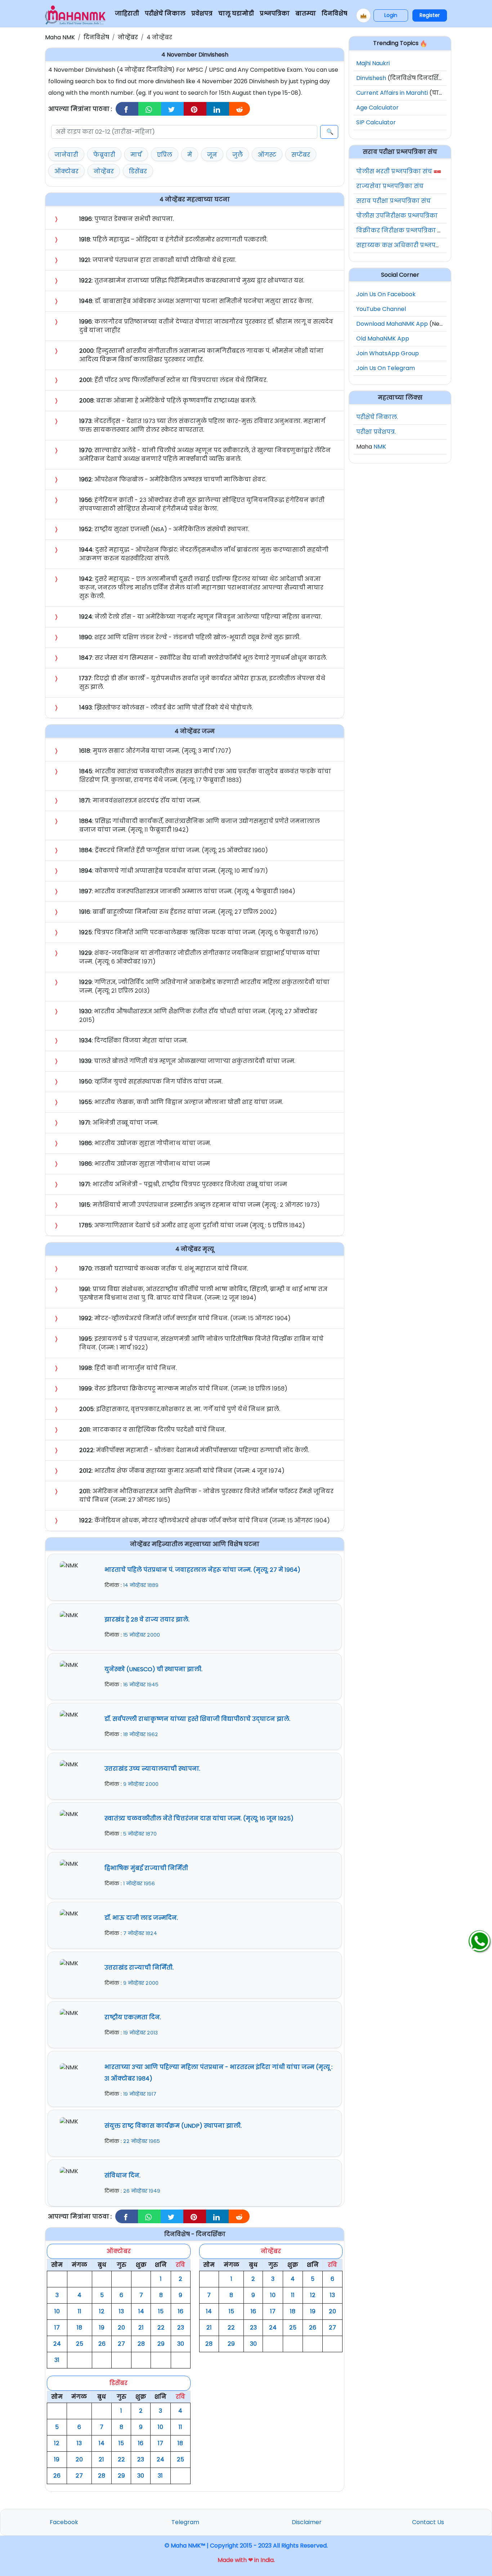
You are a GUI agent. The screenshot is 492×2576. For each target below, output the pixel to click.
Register (430, 15)
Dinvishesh (371, 78)
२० (121, 2328)
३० (181, 2344)
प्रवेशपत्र (202, 14)
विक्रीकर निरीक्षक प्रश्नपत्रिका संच (402, 230)
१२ (102, 2311)
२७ (121, 2344)
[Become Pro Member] (363, 15)
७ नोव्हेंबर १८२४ (140, 1933)
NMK (380, 447)
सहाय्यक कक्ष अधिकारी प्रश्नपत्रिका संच (409, 245)
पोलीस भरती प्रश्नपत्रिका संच (394, 171)
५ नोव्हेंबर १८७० (140, 1834)
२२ (161, 2328)
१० (57, 2311)
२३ (181, 2328)
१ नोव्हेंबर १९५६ (139, 1883)
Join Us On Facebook (386, 294)
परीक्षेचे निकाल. (377, 417)
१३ (121, 2311)
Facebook (64, 2522)
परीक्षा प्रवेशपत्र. (376, 432)
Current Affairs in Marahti (392, 93)
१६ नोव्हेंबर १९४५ (141, 1685)
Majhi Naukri (373, 63)
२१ (141, 2328)
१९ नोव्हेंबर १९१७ (140, 2094)
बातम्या (306, 14)
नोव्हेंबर (128, 37)
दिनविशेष (334, 14)
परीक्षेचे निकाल (165, 14)
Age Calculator (377, 108)
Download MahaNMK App (392, 324)
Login (391, 15)
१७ (57, 2328)
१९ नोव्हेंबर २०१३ (140, 2033)
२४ (57, 2344)
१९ (102, 2328)
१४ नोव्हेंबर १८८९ (141, 1585)
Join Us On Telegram (386, 368)
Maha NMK (60, 37)
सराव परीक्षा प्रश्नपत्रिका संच (393, 201)
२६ (102, 2344)
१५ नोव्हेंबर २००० (142, 1635)
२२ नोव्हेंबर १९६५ (142, 2141)
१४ (141, 2311)
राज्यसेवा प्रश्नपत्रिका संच (390, 186)
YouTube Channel (381, 309)
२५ (80, 2344)
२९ (161, 2344)
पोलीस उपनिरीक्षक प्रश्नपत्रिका (397, 216)
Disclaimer (307, 2522)
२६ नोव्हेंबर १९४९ (142, 2191)
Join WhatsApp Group (388, 353)
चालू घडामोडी (236, 14)
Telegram (185, 2522)
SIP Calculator (376, 122)
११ (80, 2311)
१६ (181, 2311)
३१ (57, 2360)
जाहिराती (127, 14)
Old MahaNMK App (383, 339)
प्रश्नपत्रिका (275, 14)
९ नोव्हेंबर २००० (141, 1784)
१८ (79, 2328)
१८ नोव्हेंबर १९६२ (141, 1734)
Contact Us (428, 2522)
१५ (161, 2311)
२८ (141, 2344)
